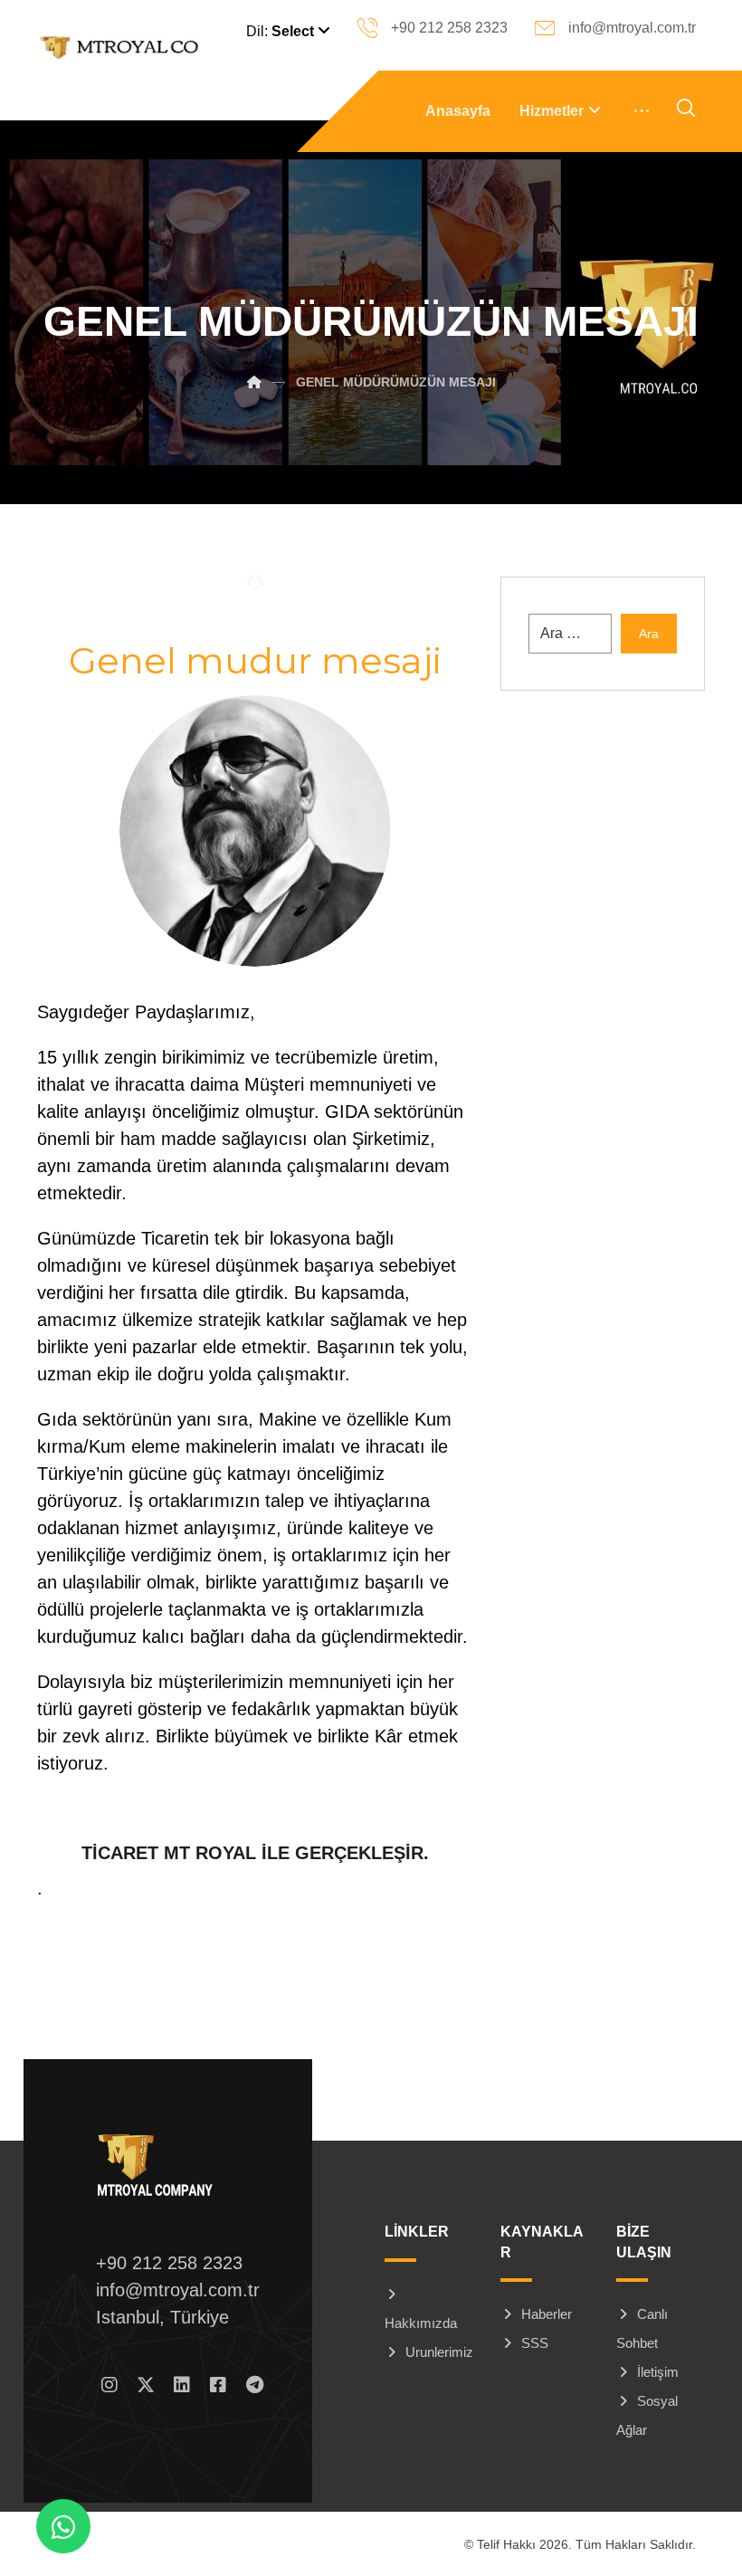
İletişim (658, 2372)
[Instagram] (109, 2385)
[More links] (642, 111)
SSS (535, 2343)
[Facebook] (218, 2385)
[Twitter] (146, 2385)
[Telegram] (254, 2385)
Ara (649, 634)
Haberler (547, 2314)
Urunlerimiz (439, 2352)
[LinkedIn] (182, 2385)
